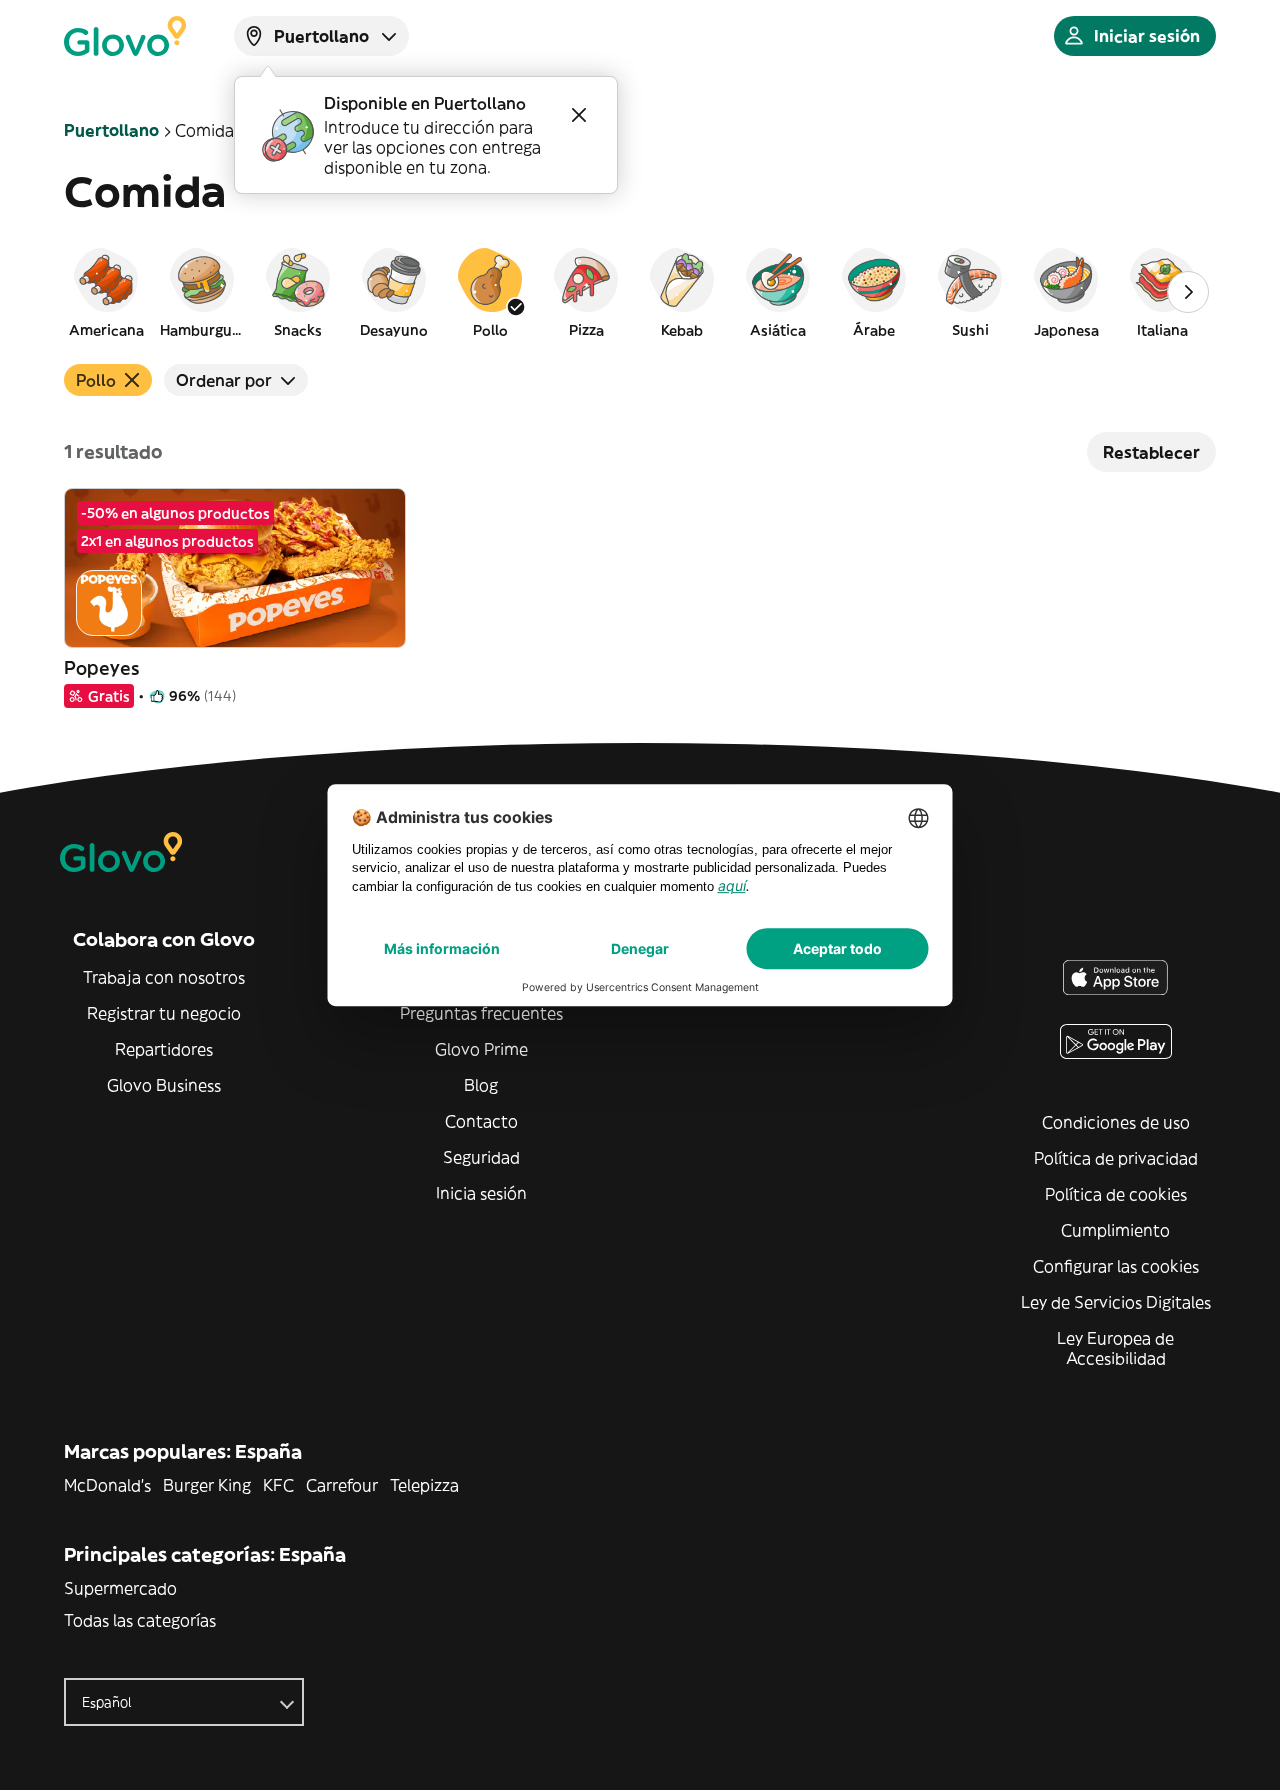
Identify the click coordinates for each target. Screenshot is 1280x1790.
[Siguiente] (1188, 292)
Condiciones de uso (1116, 1122)
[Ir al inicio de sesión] (125, 36)
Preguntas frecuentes (481, 1013)
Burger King (207, 1485)
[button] (106, 292)
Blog (481, 1085)
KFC (278, 1485)
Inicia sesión (481, 1193)
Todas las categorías (140, 1620)
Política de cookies (1116, 1194)
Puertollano (111, 130)
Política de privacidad (1116, 1158)
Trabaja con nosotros (164, 977)
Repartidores (164, 1049)
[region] (640, 292)
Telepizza (424, 1485)
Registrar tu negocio (164, 1013)
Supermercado (120, 1588)
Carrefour (342, 1485)
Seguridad (481, 1157)
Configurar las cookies (1116, 1266)
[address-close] (579, 115)
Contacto (481, 1121)
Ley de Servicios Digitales (1116, 1302)
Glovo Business (164, 1085)
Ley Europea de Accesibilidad (1115, 1348)
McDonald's (107, 1485)
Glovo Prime (481, 1049)
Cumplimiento (1115, 1230)
